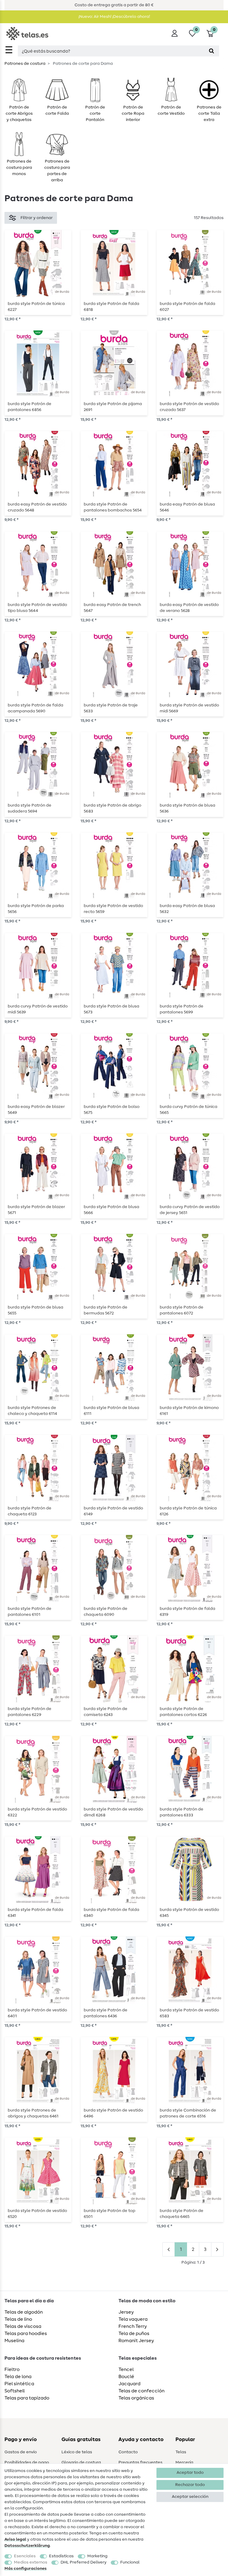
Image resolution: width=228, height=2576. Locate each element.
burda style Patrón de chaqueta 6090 (106, 1612)
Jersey (126, 2312)
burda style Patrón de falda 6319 (187, 1612)
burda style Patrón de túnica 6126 (188, 1511)
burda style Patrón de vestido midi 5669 (189, 708)
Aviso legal (15, 2539)
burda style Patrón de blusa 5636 (187, 808)
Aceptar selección (190, 2497)
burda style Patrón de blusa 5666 (111, 1210)
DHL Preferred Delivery (84, 2562)
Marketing (97, 2556)
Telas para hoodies (26, 2333)
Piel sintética (19, 2384)
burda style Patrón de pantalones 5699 (182, 1009)
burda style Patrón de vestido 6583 (189, 2013)
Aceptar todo (190, 2473)
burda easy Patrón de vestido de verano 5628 (189, 608)
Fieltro (12, 2369)
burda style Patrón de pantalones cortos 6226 (183, 1712)
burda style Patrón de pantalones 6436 (106, 2013)
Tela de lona (18, 2377)
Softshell (15, 2391)
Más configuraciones (26, 2569)
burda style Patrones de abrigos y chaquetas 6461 (33, 2113)
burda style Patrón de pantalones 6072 (182, 1310)
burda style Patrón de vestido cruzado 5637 (189, 407)
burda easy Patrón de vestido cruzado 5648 (37, 507)
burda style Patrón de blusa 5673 (111, 1009)
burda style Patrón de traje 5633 (111, 708)
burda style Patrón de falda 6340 (111, 1913)
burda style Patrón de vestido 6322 (37, 1812)
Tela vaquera (133, 2319)
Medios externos (31, 2562)
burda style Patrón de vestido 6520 (37, 2214)
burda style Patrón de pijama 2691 (113, 407)
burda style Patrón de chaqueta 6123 (30, 1511)
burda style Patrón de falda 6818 (111, 307)
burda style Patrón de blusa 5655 (35, 1310)
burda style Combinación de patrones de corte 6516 (188, 2113)
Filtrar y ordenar (37, 218)
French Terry (133, 2326)
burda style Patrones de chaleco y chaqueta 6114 (32, 1411)
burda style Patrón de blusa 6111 (111, 1411)
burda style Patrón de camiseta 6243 (106, 1712)
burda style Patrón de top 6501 (110, 2214)
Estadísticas (61, 2556)
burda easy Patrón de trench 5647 (112, 608)
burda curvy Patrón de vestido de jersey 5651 (190, 1210)
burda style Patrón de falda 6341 (35, 1913)
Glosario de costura (81, 2462)
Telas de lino (18, 2319)
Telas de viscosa (23, 2326)
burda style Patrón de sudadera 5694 (30, 808)
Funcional (130, 2562)
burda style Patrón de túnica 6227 (36, 307)
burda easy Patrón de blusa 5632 (187, 909)
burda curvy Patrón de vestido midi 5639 (38, 1009)
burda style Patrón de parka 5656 (36, 909)
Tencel (126, 2369)
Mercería (184, 2462)
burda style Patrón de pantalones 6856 (30, 407)
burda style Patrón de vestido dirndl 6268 (113, 1812)
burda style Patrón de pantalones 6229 (30, 1712)
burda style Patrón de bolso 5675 (112, 1110)
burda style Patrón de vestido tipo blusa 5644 (37, 608)
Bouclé (126, 2377)
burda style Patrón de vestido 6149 (113, 1511)
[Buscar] (212, 51)
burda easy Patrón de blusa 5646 (187, 507)
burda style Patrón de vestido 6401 (37, 2013)
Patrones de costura (25, 64)
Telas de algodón (24, 2312)
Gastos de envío (21, 2452)
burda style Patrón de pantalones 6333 (182, 1812)
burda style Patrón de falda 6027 (187, 307)
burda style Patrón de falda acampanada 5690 (35, 708)
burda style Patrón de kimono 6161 (189, 1411)
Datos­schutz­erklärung (27, 2546)
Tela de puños (134, 2333)
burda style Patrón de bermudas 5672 (106, 1310)
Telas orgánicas (136, 2398)
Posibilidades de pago (27, 2462)
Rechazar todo (190, 2485)
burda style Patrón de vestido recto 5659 (113, 909)
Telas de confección (141, 2391)
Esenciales (25, 2556)
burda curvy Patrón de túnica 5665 (189, 1110)
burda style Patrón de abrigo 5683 (113, 808)
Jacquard (129, 2384)
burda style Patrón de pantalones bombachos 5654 (113, 507)
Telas (181, 2452)
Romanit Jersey (136, 2341)
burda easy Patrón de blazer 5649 (36, 1110)
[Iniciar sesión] (175, 33)
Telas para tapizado (27, 2398)
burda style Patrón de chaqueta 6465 (182, 2214)
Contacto (128, 2452)
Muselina (14, 2341)
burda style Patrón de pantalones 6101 (30, 1612)
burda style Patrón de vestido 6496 (113, 2113)
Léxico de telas (77, 2452)
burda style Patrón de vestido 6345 (189, 1913)
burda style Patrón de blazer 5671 (36, 1210)
